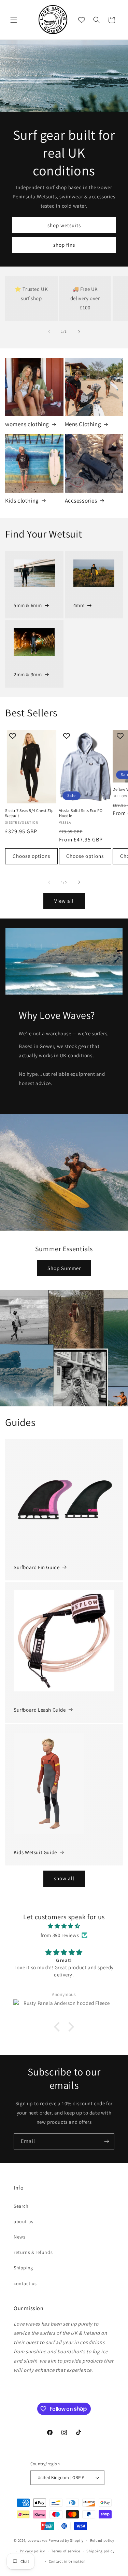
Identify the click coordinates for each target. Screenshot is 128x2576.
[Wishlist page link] (82, 20)
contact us (25, 2283)
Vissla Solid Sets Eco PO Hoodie (81, 813)
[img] (64, 1926)
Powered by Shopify (66, 2540)
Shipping (23, 2268)
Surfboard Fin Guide (37, 1567)
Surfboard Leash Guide (40, 1710)
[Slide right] (79, 332)
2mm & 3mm (28, 674)
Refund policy (102, 2540)
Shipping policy (101, 2551)
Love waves (38, 2540)
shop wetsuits (64, 225)
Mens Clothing (83, 424)
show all (64, 1878)
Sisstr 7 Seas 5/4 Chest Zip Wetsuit (29, 813)
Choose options (31, 856)
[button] (14, 20)
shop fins (64, 244)
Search (21, 2206)
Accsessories (81, 501)
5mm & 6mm (28, 605)
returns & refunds (33, 2252)
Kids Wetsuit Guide (35, 1852)
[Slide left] (49, 332)
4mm (79, 605)
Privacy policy (32, 2551)
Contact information (67, 2561)
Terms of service (66, 2551)
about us (24, 2221)
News (19, 2237)
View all (64, 901)
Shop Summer (64, 1268)
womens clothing (27, 424)
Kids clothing (22, 501)
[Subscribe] (106, 2141)
